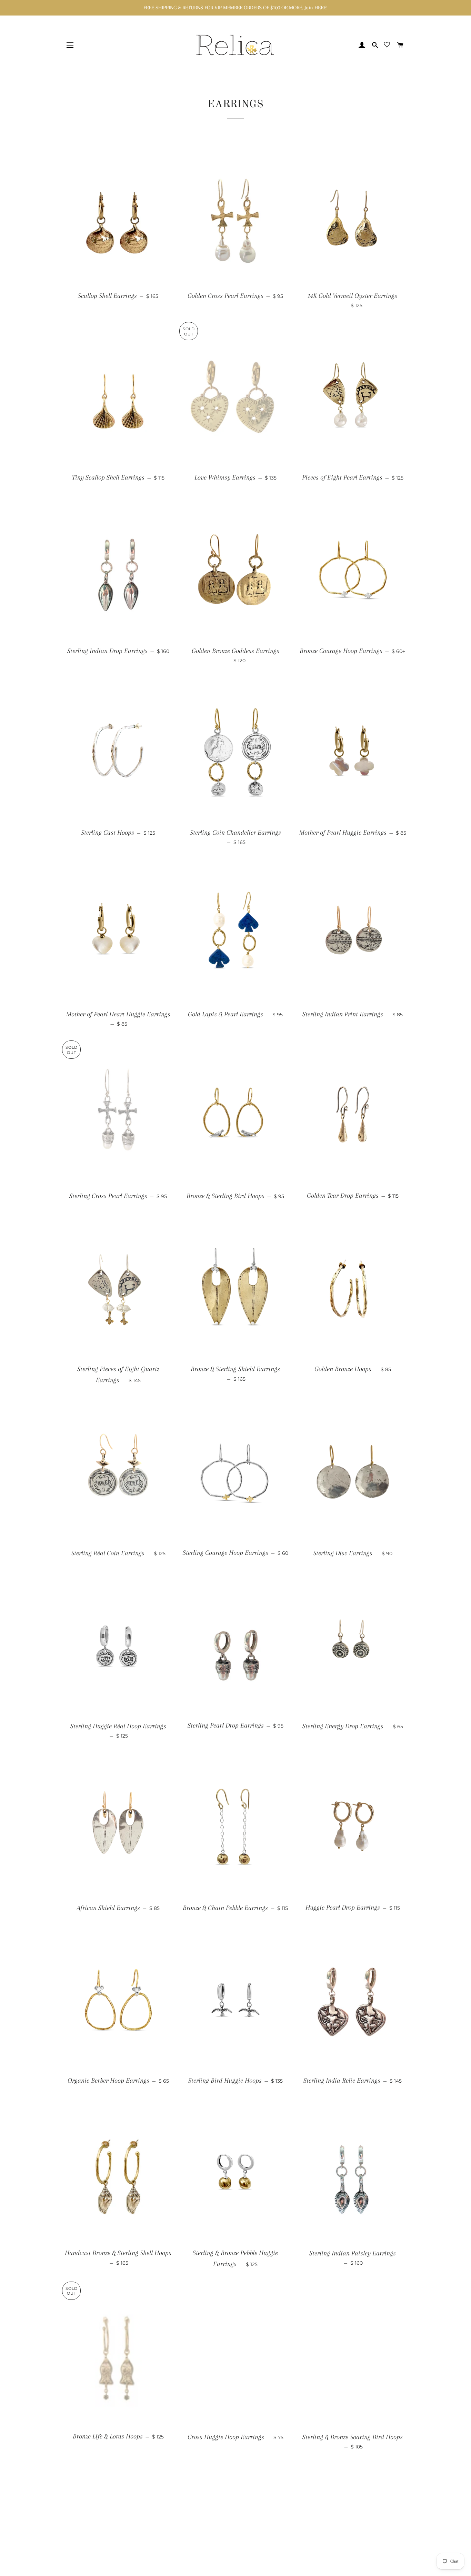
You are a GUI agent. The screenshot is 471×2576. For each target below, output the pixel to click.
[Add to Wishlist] (166, 149)
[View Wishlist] (387, 46)
